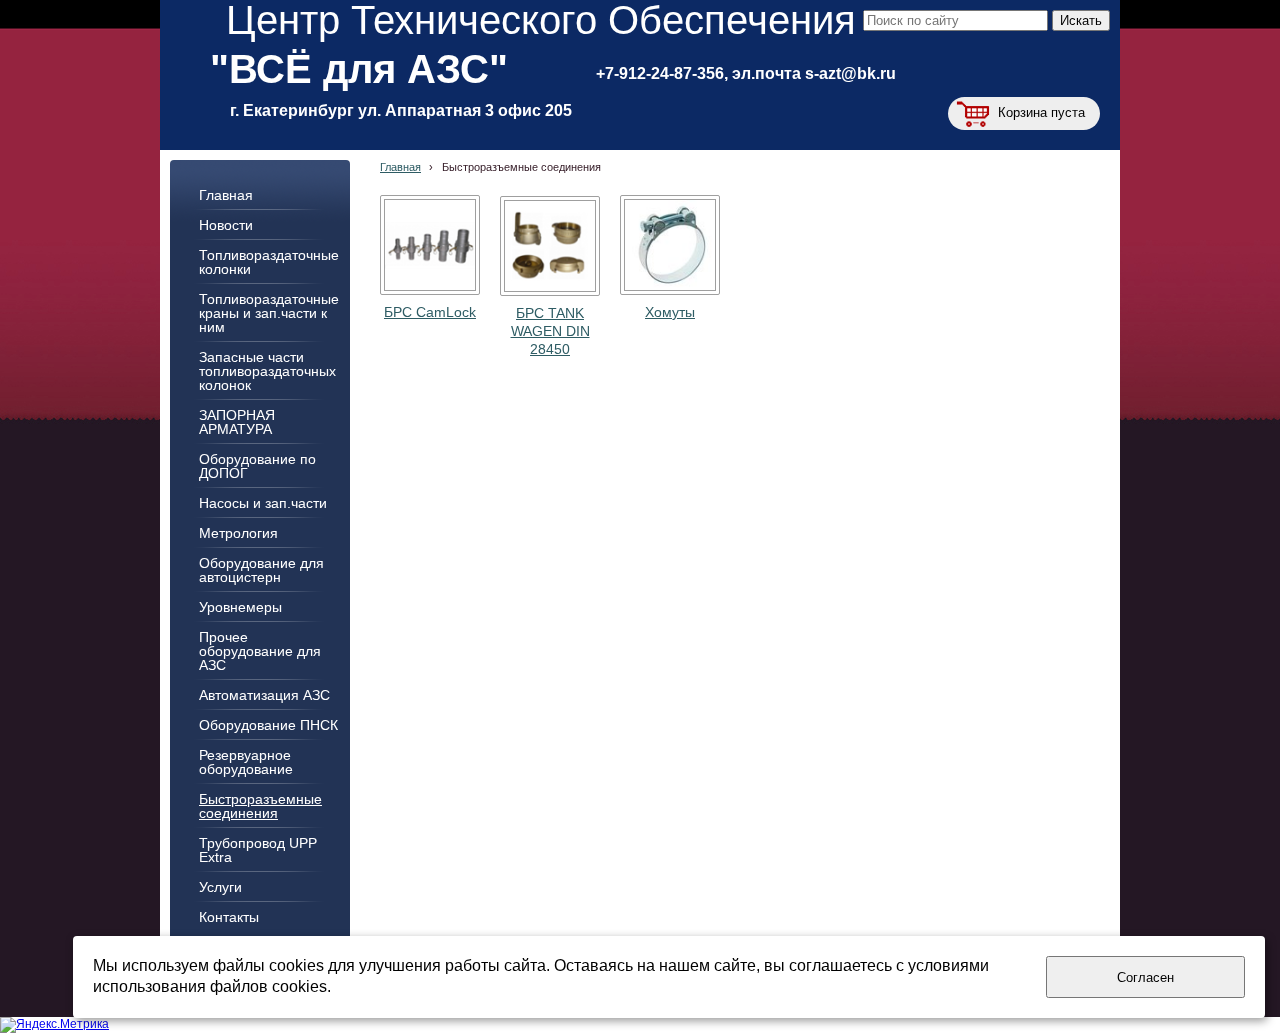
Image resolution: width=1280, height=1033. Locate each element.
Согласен (1145, 977)
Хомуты (670, 312)
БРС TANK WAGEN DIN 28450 (550, 331)
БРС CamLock (430, 312)
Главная (400, 167)
